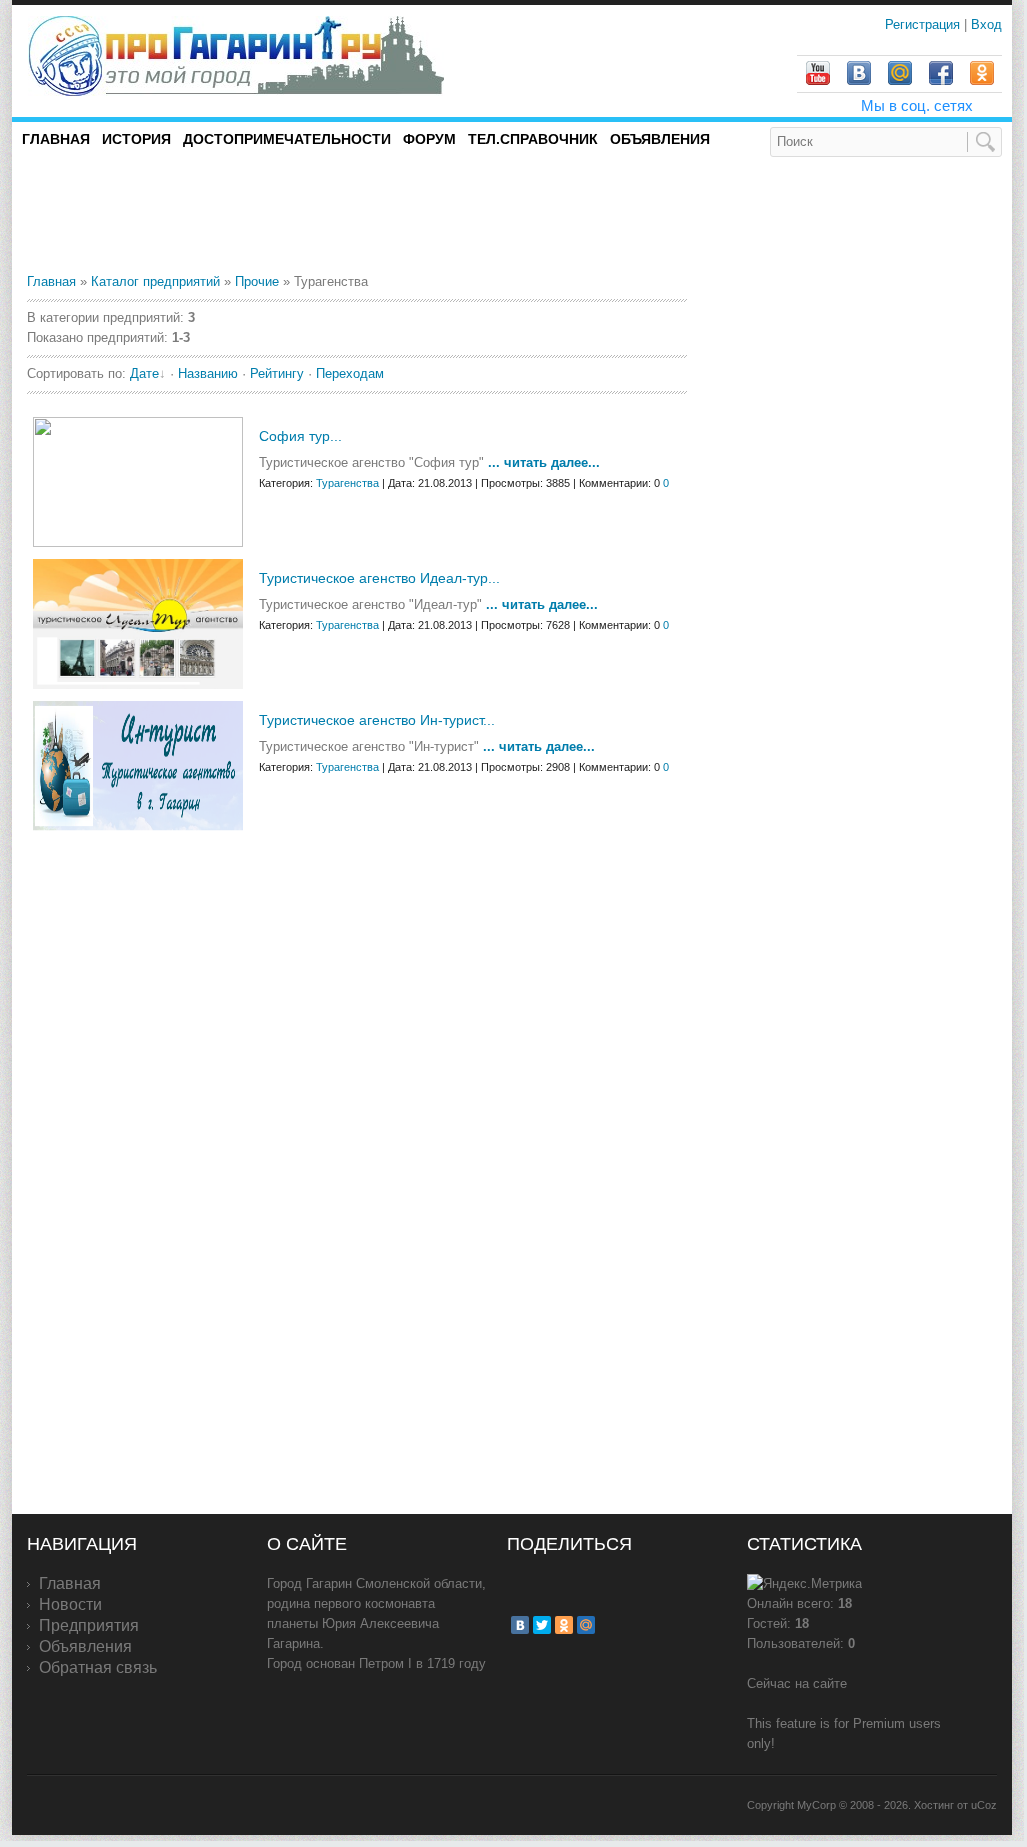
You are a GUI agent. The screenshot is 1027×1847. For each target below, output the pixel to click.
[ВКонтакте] (520, 1625)
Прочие (257, 281)
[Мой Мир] (586, 1625)
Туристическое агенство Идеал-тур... (379, 578)
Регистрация (924, 24)
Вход (986, 24)
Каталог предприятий (155, 281)
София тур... (300, 436)
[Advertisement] (261, 214)
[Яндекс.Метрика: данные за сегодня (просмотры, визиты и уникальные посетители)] (804, 1584)
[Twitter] (542, 1625)
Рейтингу (277, 373)
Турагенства (347, 483)
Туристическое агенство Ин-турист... (377, 720)
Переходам (350, 373)
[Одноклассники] (564, 1625)
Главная (51, 281)
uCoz (984, 1805)
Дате (144, 373)
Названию (208, 373)
